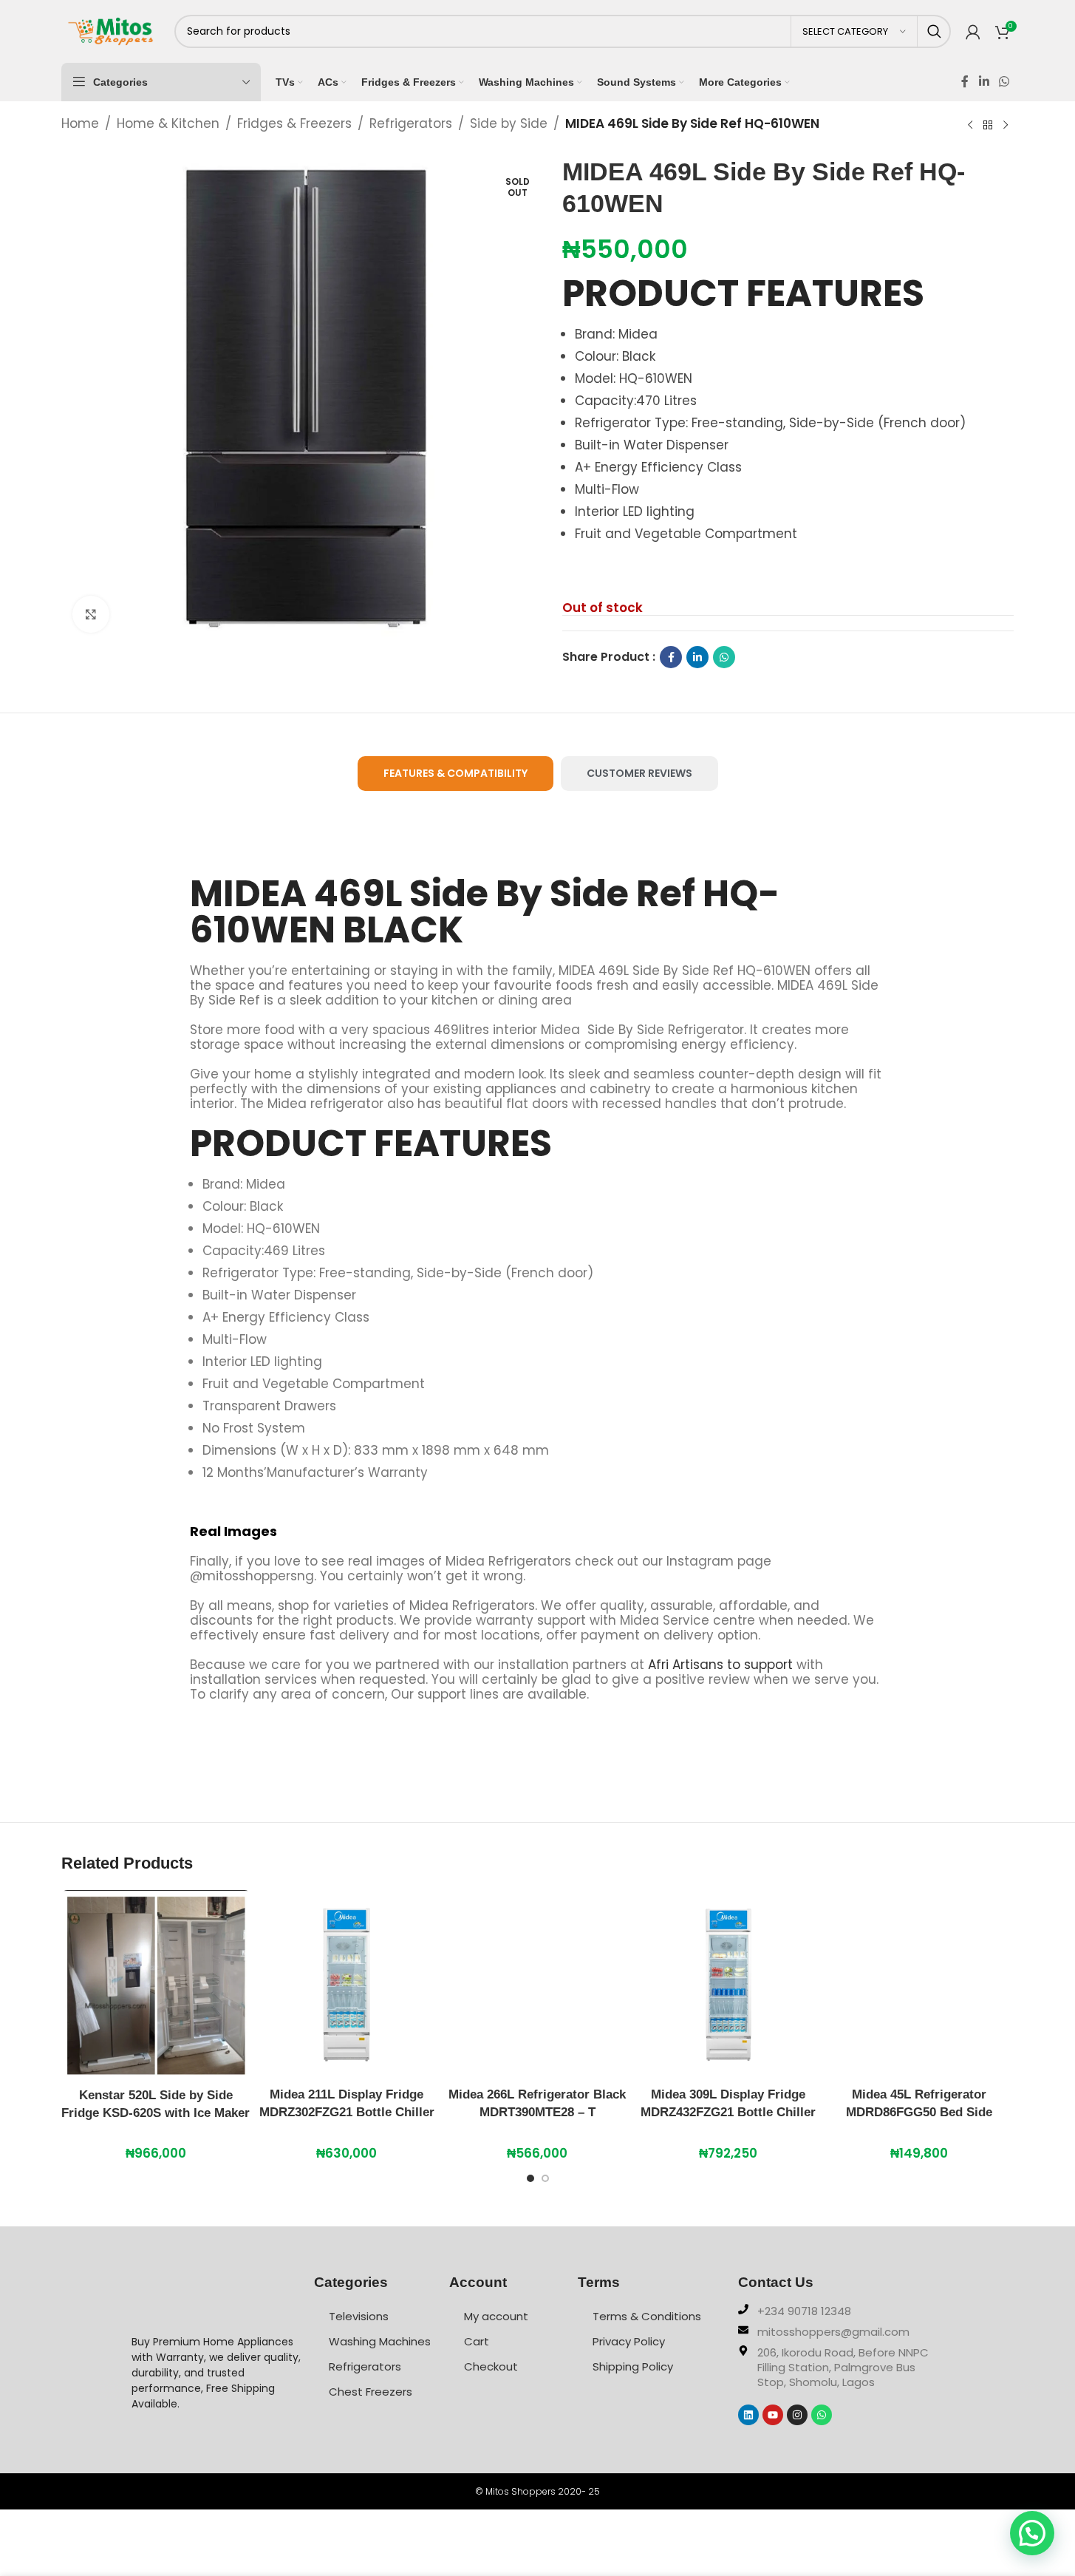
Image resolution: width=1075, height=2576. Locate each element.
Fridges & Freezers (294, 123)
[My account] (973, 32)
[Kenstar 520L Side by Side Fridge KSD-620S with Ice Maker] (156, 1985)
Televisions (359, 2316)
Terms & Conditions (647, 2316)
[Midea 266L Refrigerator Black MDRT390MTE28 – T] (537, 1985)
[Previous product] (970, 125)
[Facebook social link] (965, 82)
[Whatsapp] (822, 2415)
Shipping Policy (633, 2366)
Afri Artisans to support (720, 1665)
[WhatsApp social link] (1004, 82)
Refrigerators (411, 123)
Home (80, 123)
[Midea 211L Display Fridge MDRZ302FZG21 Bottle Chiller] (347, 1985)
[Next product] (1006, 125)
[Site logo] (110, 30)
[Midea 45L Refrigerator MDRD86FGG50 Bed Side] (919, 1985)
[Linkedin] (748, 2415)
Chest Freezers (371, 2392)
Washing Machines (380, 2341)
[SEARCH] (934, 31)
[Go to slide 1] (530, 2182)
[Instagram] (797, 2415)
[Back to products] (988, 125)
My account (496, 2316)
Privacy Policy (629, 2341)
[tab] (455, 774)
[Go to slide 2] (545, 2182)
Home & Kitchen (168, 123)
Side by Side (509, 123)
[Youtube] (773, 2415)
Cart (477, 2341)
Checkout (491, 2366)
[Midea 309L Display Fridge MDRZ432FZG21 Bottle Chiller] (728, 1985)
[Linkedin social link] (984, 82)
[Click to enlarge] (91, 614)
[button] (1032, 2533)
